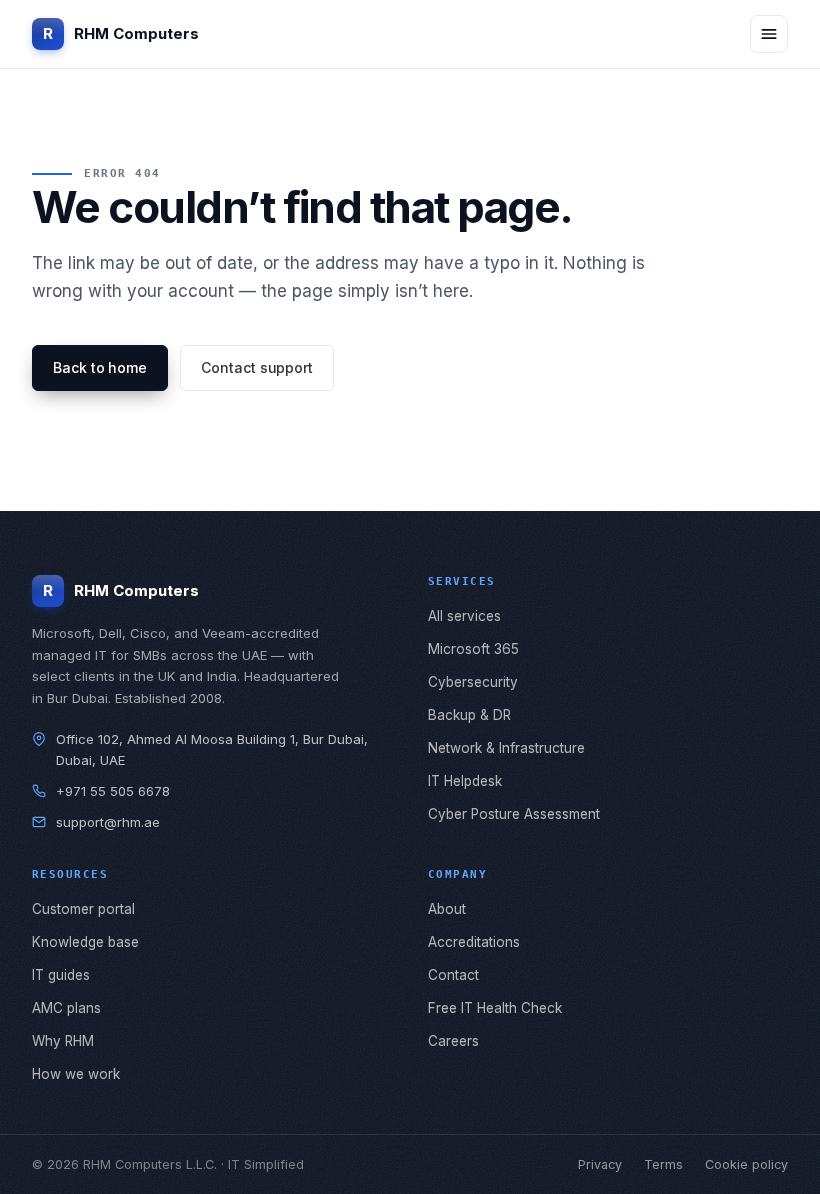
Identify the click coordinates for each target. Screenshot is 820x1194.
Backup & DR (469, 715)
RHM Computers (121, 33)
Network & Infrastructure (506, 748)
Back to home (100, 367)
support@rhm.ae (108, 822)
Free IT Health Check (495, 1008)
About (447, 909)
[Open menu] (769, 34)
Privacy (600, 1164)
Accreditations (474, 942)
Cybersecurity (473, 682)
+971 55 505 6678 (113, 791)
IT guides (61, 975)
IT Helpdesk (465, 781)
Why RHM (63, 1041)
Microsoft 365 (473, 649)
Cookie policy (746, 1164)
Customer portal (83, 909)
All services (464, 616)
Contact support (257, 367)
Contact (453, 975)
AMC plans (66, 1008)
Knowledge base (85, 942)
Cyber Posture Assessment (514, 814)
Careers (453, 1041)
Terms (663, 1164)
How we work (76, 1074)
